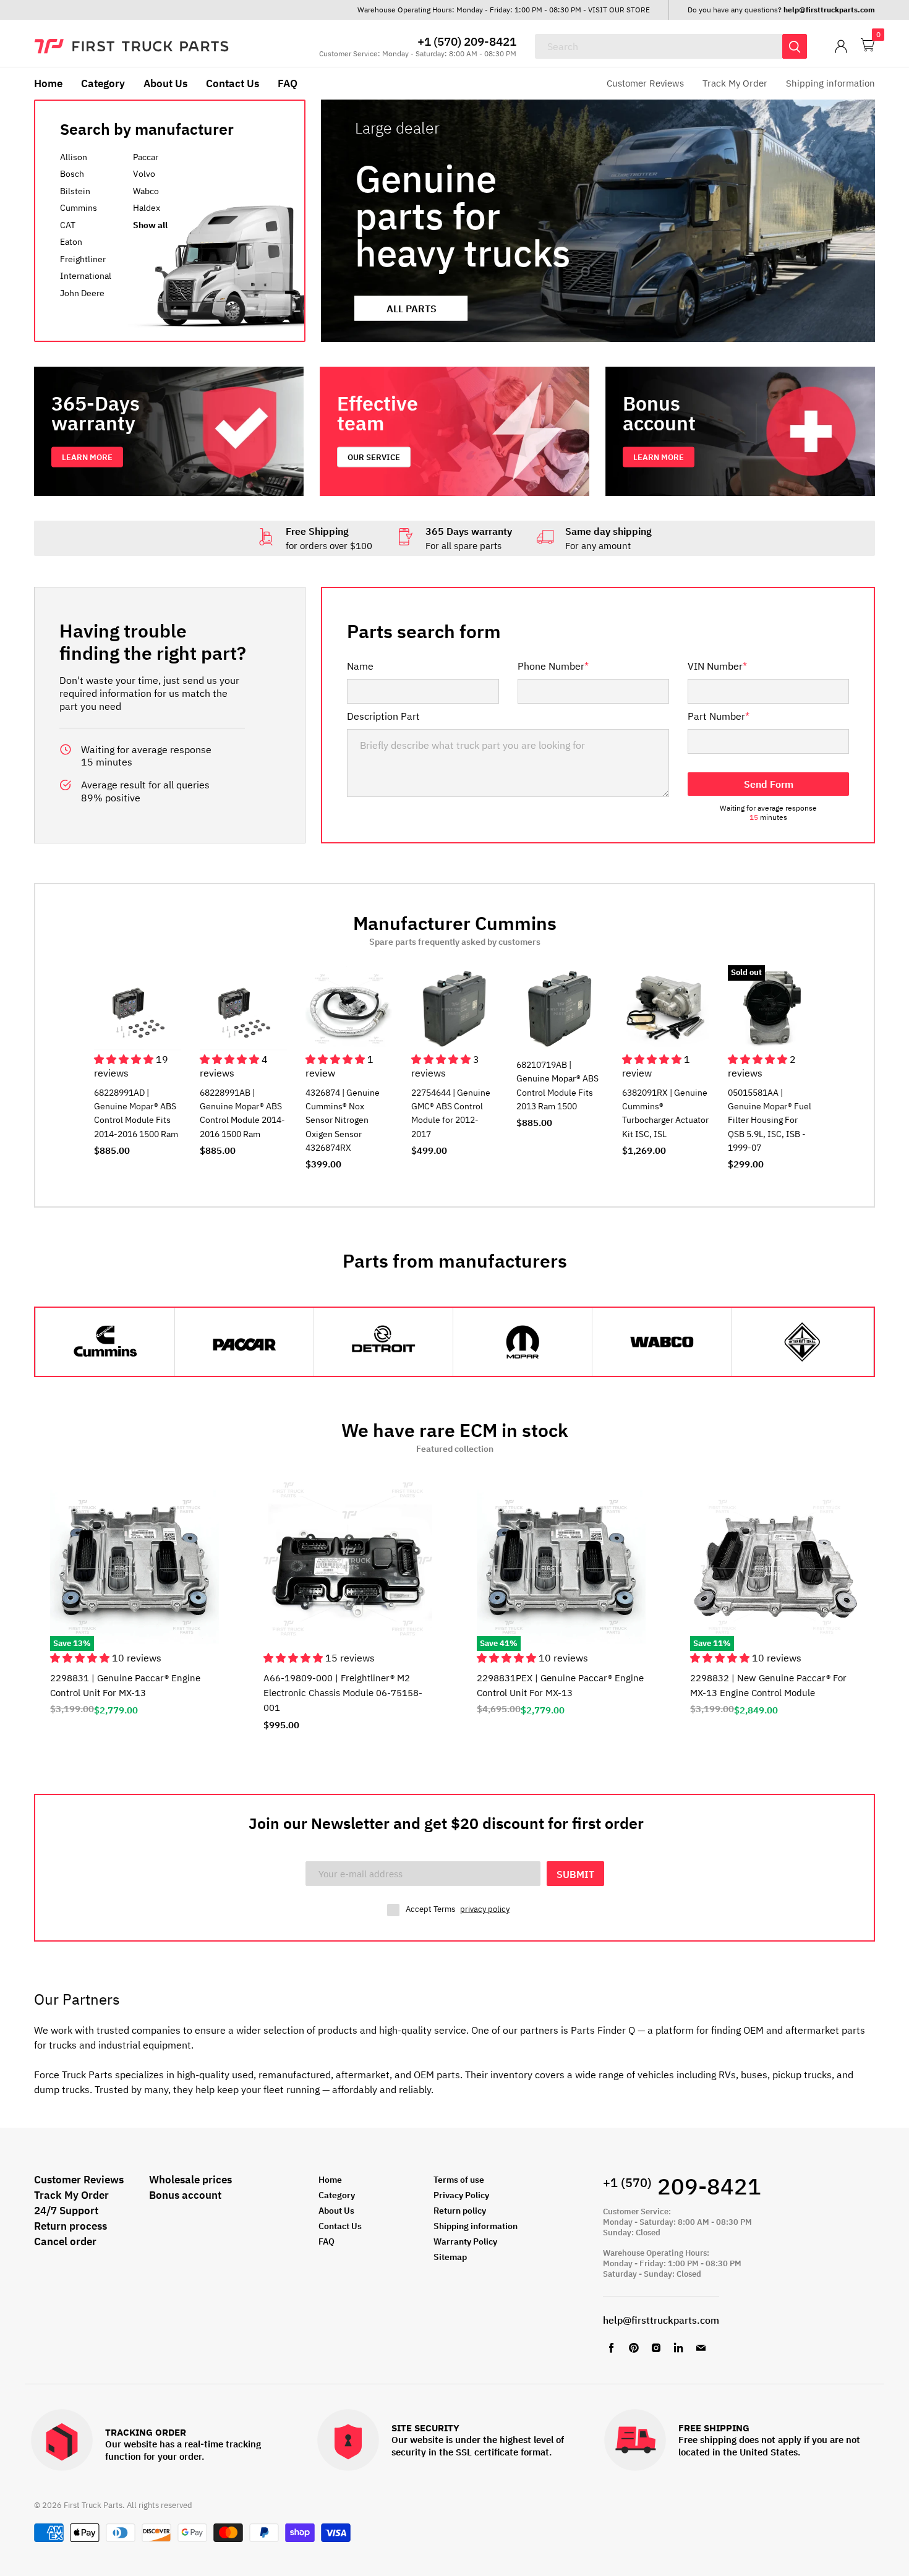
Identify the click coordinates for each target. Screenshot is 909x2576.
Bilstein (75, 191)
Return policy (460, 2211)
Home (48, 83)
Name (360, 666)
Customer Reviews (645, 83)
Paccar (146, 157)
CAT (68, 225)
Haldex (147, 208)
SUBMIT (575, 1874)
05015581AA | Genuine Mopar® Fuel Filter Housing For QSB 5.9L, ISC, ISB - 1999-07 (770, 1120)
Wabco (146, 191)
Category (103, 83)
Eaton (71, 242)
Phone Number (553, 666)
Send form (769, 784)
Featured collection (455, 1449)
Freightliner (83, 259)
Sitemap (450, 2257)
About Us (165, 83)
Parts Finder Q (603, 2030)
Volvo (144, 174)
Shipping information (830, 83)
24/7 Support (66, 2211)
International (86, 276)
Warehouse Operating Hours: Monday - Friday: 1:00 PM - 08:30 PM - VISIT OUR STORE (504, 10)
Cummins (79, 208)
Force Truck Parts (73, 2075)
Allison (74, 157)
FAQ (288, 83)
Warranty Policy (465, 2241)
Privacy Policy (461, 2195)
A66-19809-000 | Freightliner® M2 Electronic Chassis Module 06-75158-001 (343, 1693)
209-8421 (682, 2186)
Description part (383, 716)
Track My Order (735, 83)
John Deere (82, 293)
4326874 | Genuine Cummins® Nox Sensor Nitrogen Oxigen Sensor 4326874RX (343, 1120)
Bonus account (185, 2195)
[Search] (795, 46)
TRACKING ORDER (146, 2433)
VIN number (717, 666)
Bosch (72, 174)
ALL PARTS (412, 308)
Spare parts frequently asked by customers (455, 942)
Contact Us (233, 83)
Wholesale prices (190, 2180)
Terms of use (459, 2180)
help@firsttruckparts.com (661, 2320)
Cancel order (65, 2241)
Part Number (719, 716)
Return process (70, 2226)
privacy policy (485, 1909)
